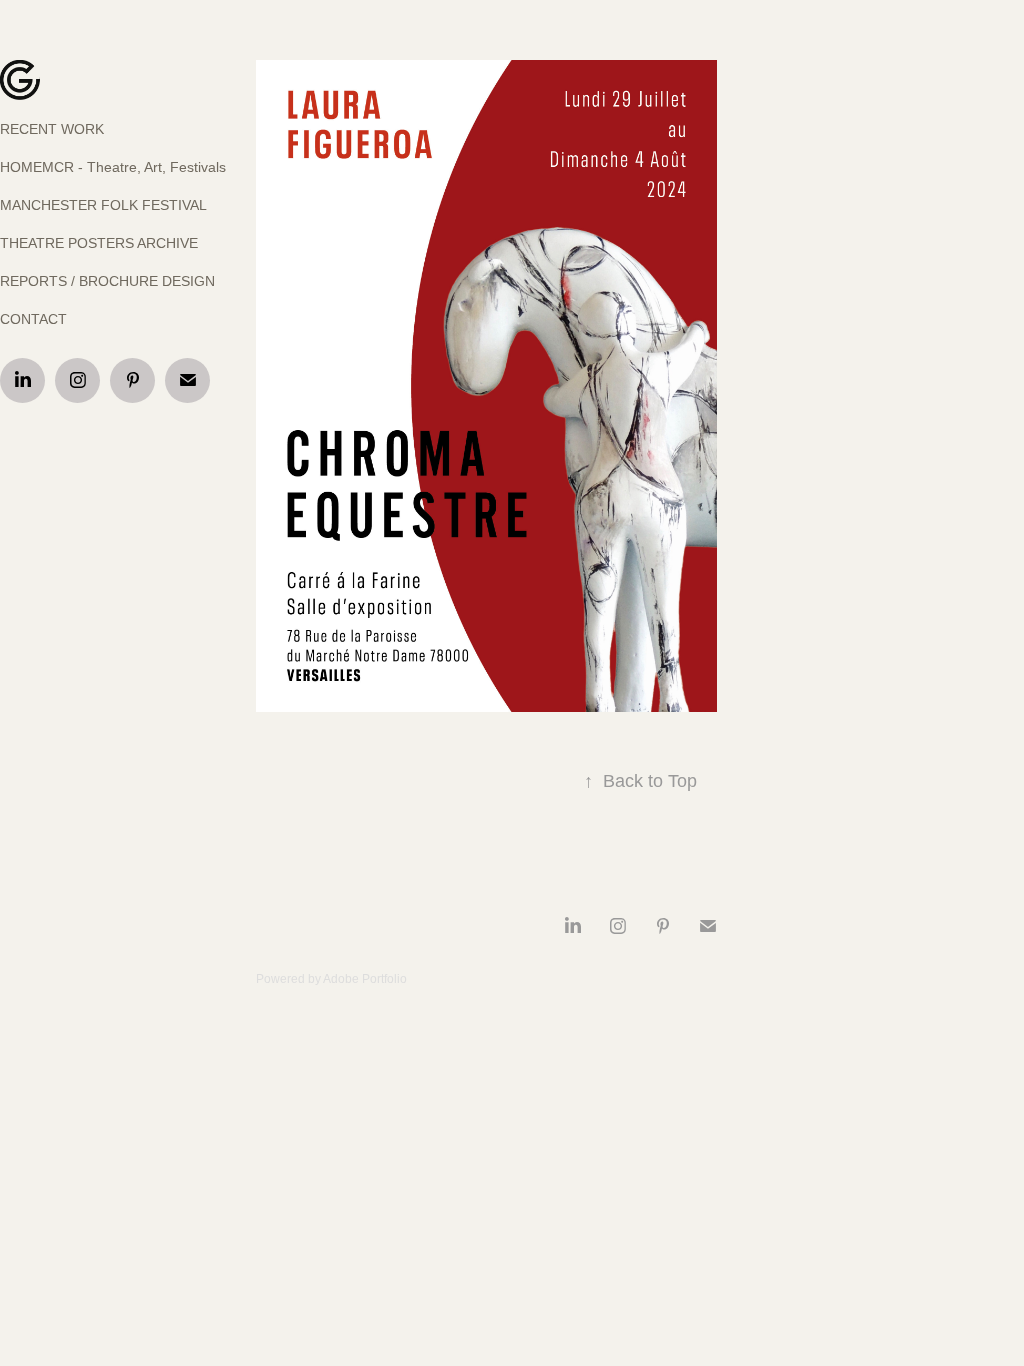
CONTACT (33, 319)
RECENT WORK (52, 129)
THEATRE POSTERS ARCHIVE (99, 243)
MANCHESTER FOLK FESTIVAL (103, 205)
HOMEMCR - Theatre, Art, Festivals (113, 167)
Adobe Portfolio (365, 979)
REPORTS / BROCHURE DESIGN (107, 281)
